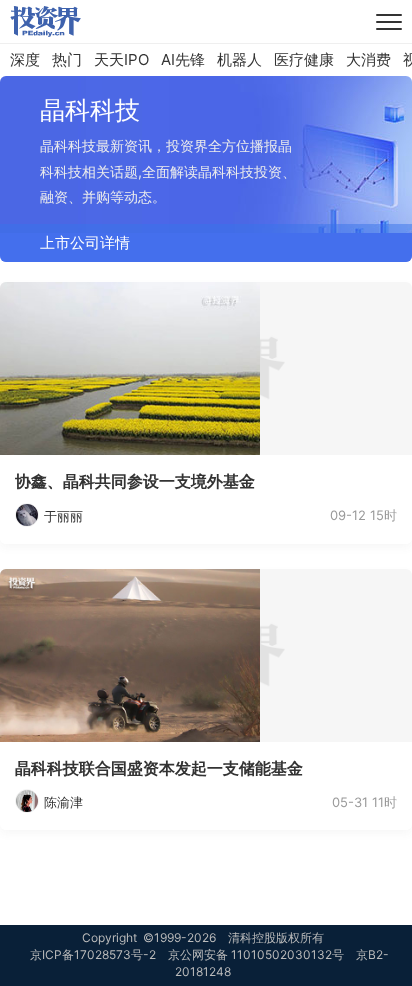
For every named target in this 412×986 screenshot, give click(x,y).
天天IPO (121, 59)
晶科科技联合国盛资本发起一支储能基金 (159, 768)
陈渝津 (63, 802)
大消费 (368, 59)
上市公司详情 (85, 242)
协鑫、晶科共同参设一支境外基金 (135, 481)
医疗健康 (304, 59)
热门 (67, 59)
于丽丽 (63, 516)
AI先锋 (183, 59)
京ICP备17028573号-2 (93, 954)
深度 (25, 59)
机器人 (239, 59)
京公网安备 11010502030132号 (256, 954)
